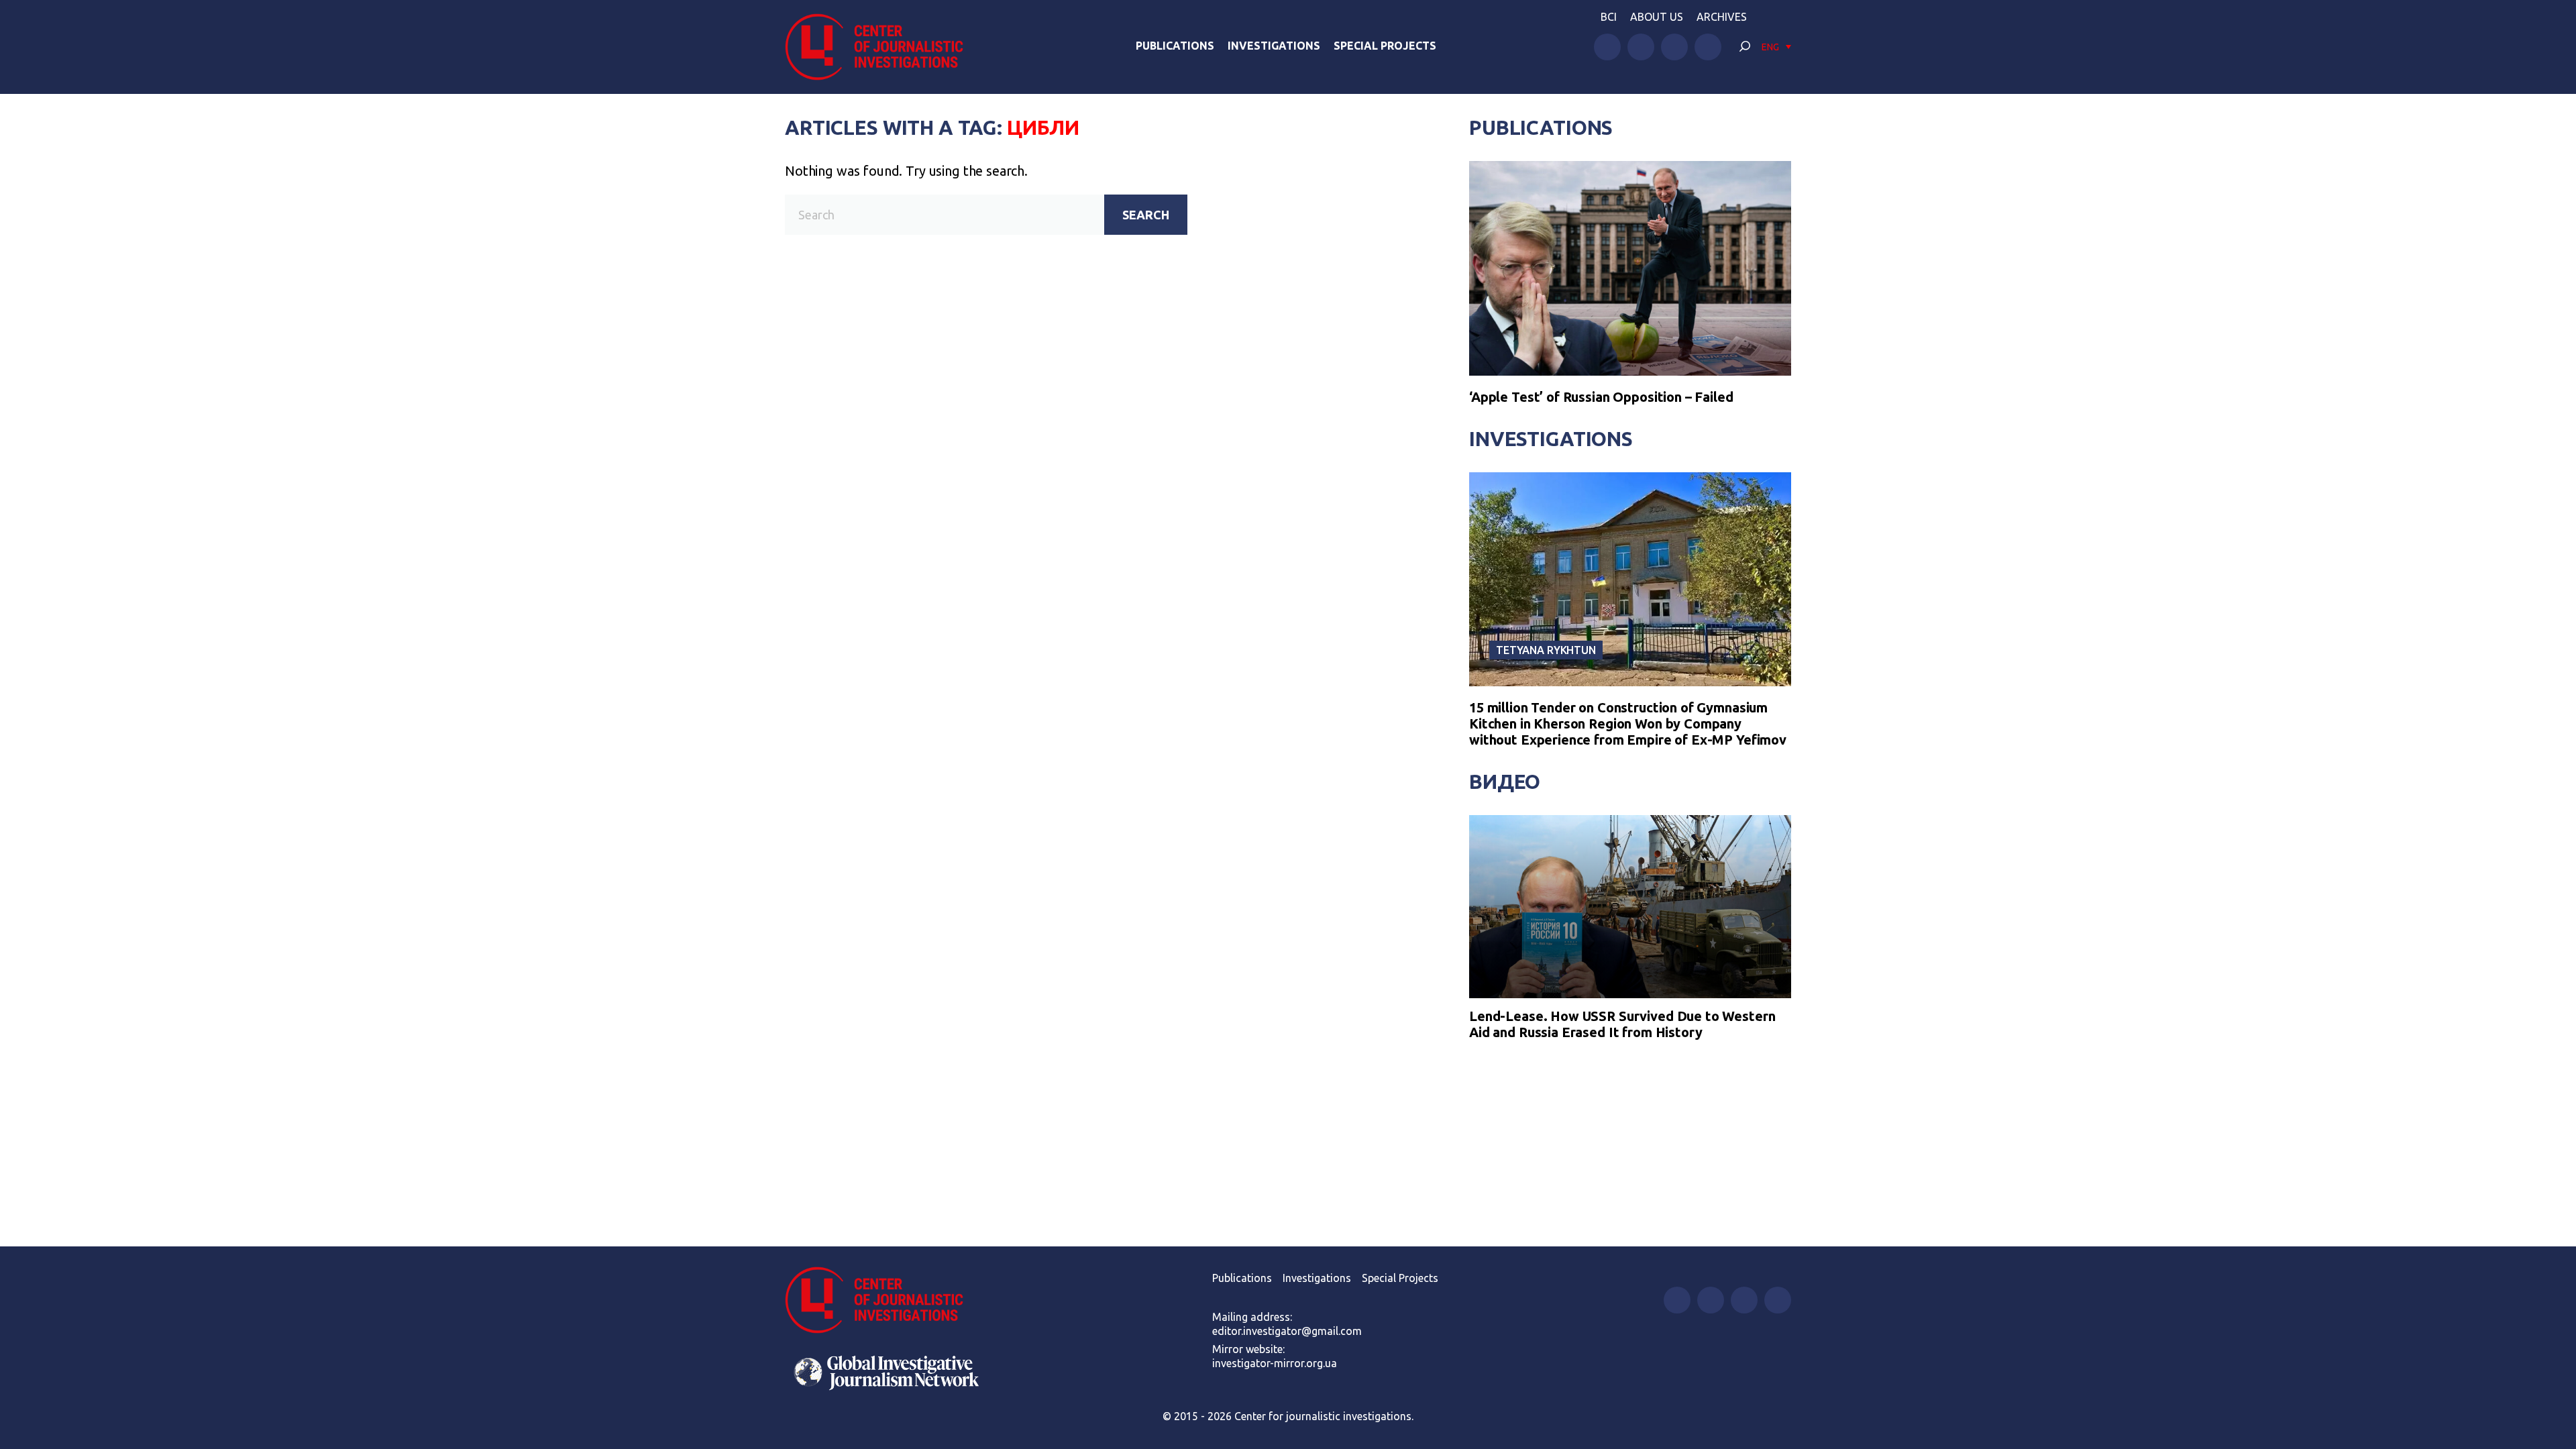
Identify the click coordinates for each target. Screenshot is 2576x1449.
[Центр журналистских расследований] (881, 47)
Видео (1505, 782)
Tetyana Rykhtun (1546, 650)
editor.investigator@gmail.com (1287, 1331)
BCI (1609, 17)
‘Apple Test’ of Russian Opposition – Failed (1601, 397)
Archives (1722, 17)
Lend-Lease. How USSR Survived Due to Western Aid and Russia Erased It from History (1622, 1024)
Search (1146, 215)
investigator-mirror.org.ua (1275, 1363)
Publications (1175, 46)
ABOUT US (1657, 17)
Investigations (1274, 46)
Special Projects (1385, 46)
